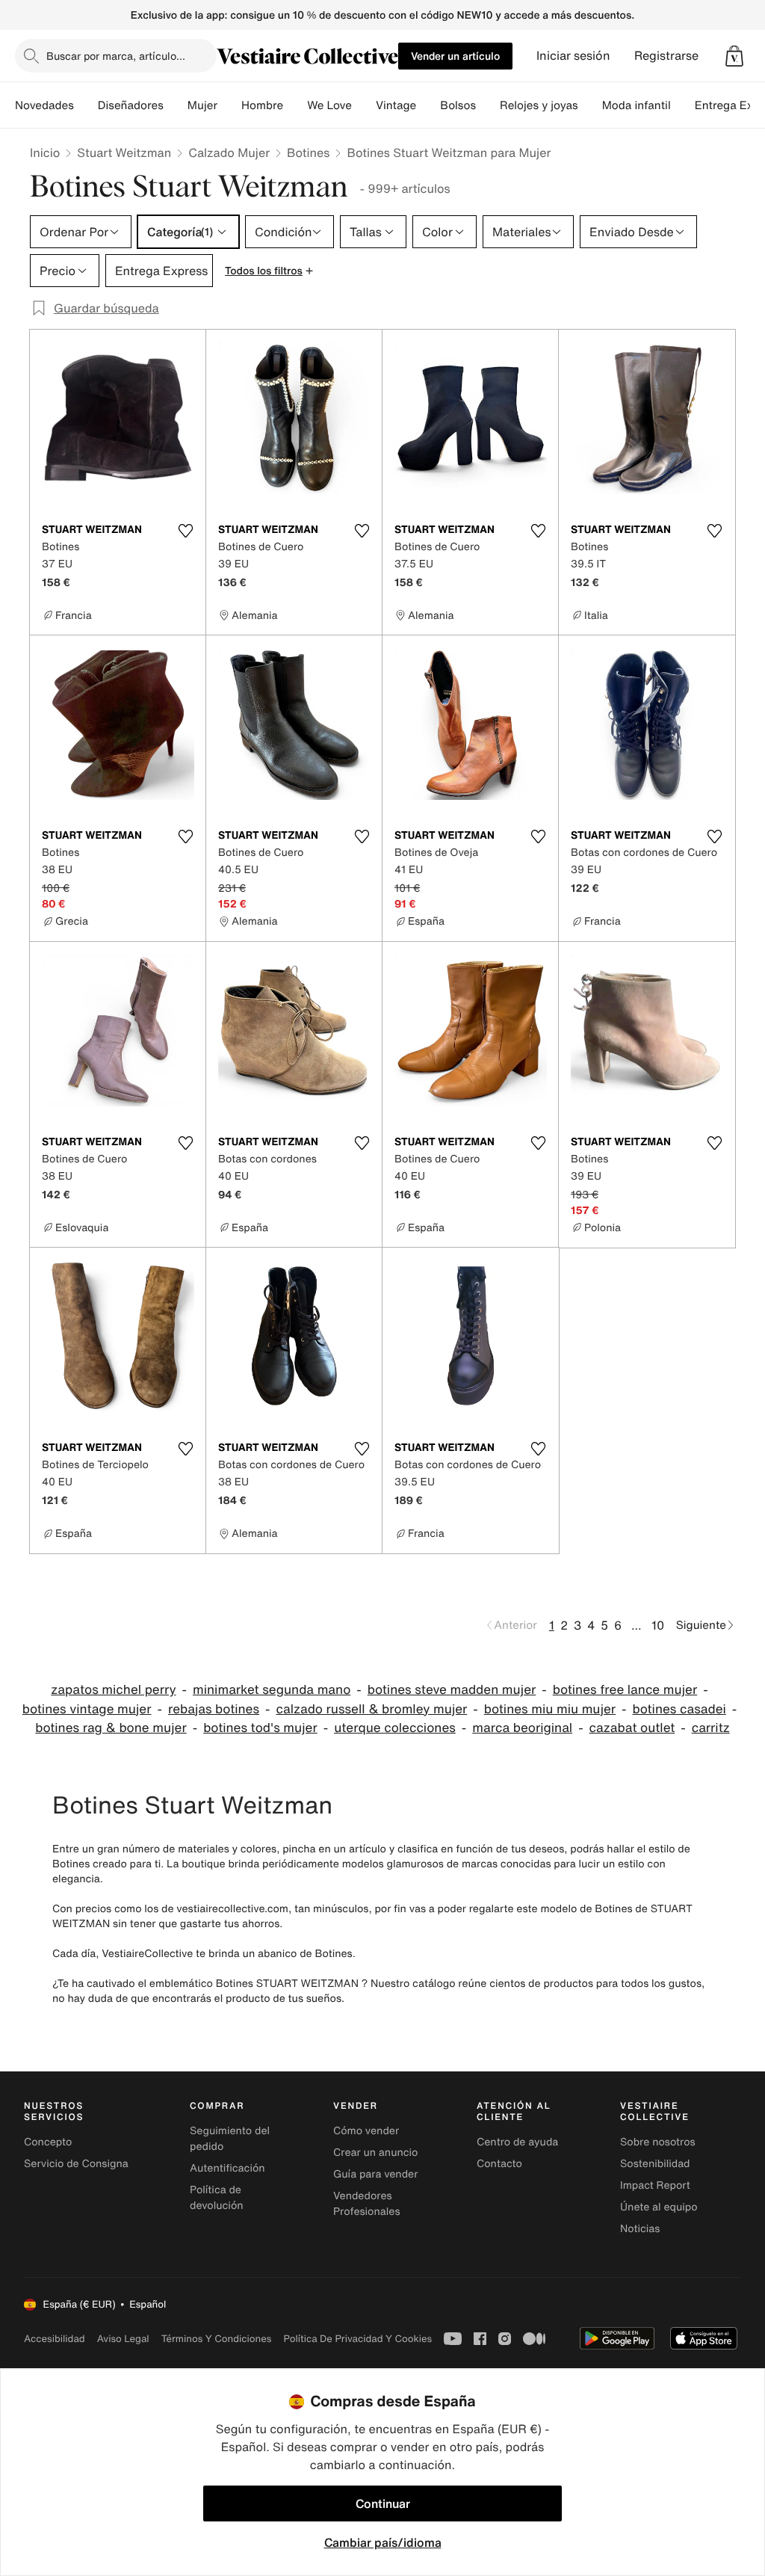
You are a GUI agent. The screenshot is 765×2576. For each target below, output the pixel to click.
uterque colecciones (395, 1728)
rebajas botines (214, 1709)
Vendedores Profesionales (366, 2204)
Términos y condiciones (217, 2339)
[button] (734, 56)
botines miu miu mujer (550, 1709)
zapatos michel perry (113, 1690)
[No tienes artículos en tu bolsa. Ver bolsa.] (734, 56)
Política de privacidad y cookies (357, 2339)
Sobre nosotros (658, 2142)
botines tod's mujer (260, 1728)
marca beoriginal (522, 1728)
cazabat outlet (632, 1728)
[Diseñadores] (176, 105)
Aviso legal (123, 2339)
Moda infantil (637, 105)
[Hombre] (295, 105)
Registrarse (666, 56)
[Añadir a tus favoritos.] (185, 531)
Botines (308, 152)
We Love (329, 105)
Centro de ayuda (517, 2142)
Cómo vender (366, 2131)
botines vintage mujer (87, 1709)
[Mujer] (229, 105)
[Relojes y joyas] (590, 105)
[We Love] (364, 105)
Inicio (45, 152)
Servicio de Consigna (76, 2164)
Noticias (640, 2229)
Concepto (48, 2142)
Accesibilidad (55, 2339)
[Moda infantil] (683, 105)
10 (658, 1625)
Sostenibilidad (655, 2164)
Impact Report (655, 2185)
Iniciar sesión (573, 56)
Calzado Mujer (229, 152)
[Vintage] (428, 105)
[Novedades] (86, 105)
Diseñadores (131, 105)
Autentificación (227, 2168)
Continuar (383, 2503)
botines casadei (679, 1709)
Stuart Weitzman (124, 152)
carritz (711, 1728)
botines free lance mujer (625, 1690)
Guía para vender (375, 2174)
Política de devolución (217, 2198)
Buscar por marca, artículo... (116, 56)
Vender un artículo (455, 56)
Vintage (396, 105)
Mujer (202, 105)
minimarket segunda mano (272, 1690)
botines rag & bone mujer (111, 1728)
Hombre (262, 105)
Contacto (499, 2164)
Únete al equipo (659, 2207)
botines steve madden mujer (452, 1690)
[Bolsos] (488, 105)
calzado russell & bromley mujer (371, 1709)
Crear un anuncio (375, 2153)
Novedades (44, 105)
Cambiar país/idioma (383, 2542)
